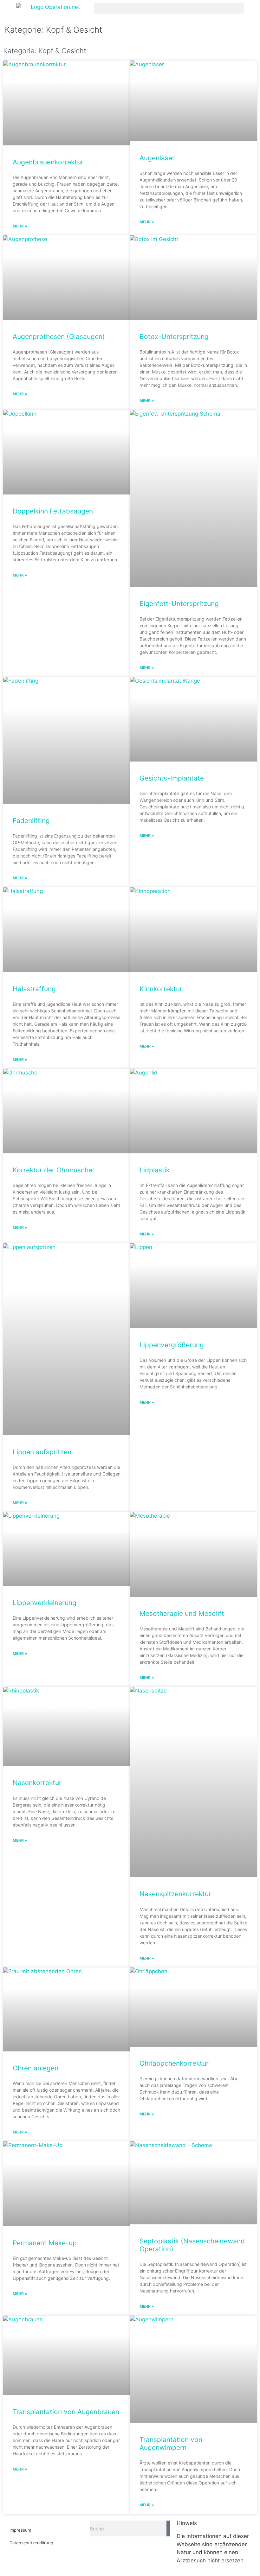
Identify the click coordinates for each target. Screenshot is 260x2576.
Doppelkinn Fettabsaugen (53, 511)
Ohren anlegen (36, 2068)
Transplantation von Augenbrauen (66, 2412)
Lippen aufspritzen (42, 1452)
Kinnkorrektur (161, 989)
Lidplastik (155, 1170)
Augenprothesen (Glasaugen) (59, 337)
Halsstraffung (34, 989)
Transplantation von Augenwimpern (171, 2444)
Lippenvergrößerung (172, 1345)
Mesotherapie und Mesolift (182, 1613)
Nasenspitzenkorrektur (175, 1894)
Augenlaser (157, 158)
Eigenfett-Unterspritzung (179, 604)
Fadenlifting (31, 821)
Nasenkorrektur (37, 1783)
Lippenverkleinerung (45, 1603)
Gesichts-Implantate (172, 778)
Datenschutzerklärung (31, 2543)
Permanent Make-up (45, 2243)
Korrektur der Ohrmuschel (53, 1170)
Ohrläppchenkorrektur (174, 2063)
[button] (169, 8)
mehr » (20, 226)
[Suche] (168, 2528)
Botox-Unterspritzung (174, 337)
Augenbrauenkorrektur (48, 162)
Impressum (20, 2530)
